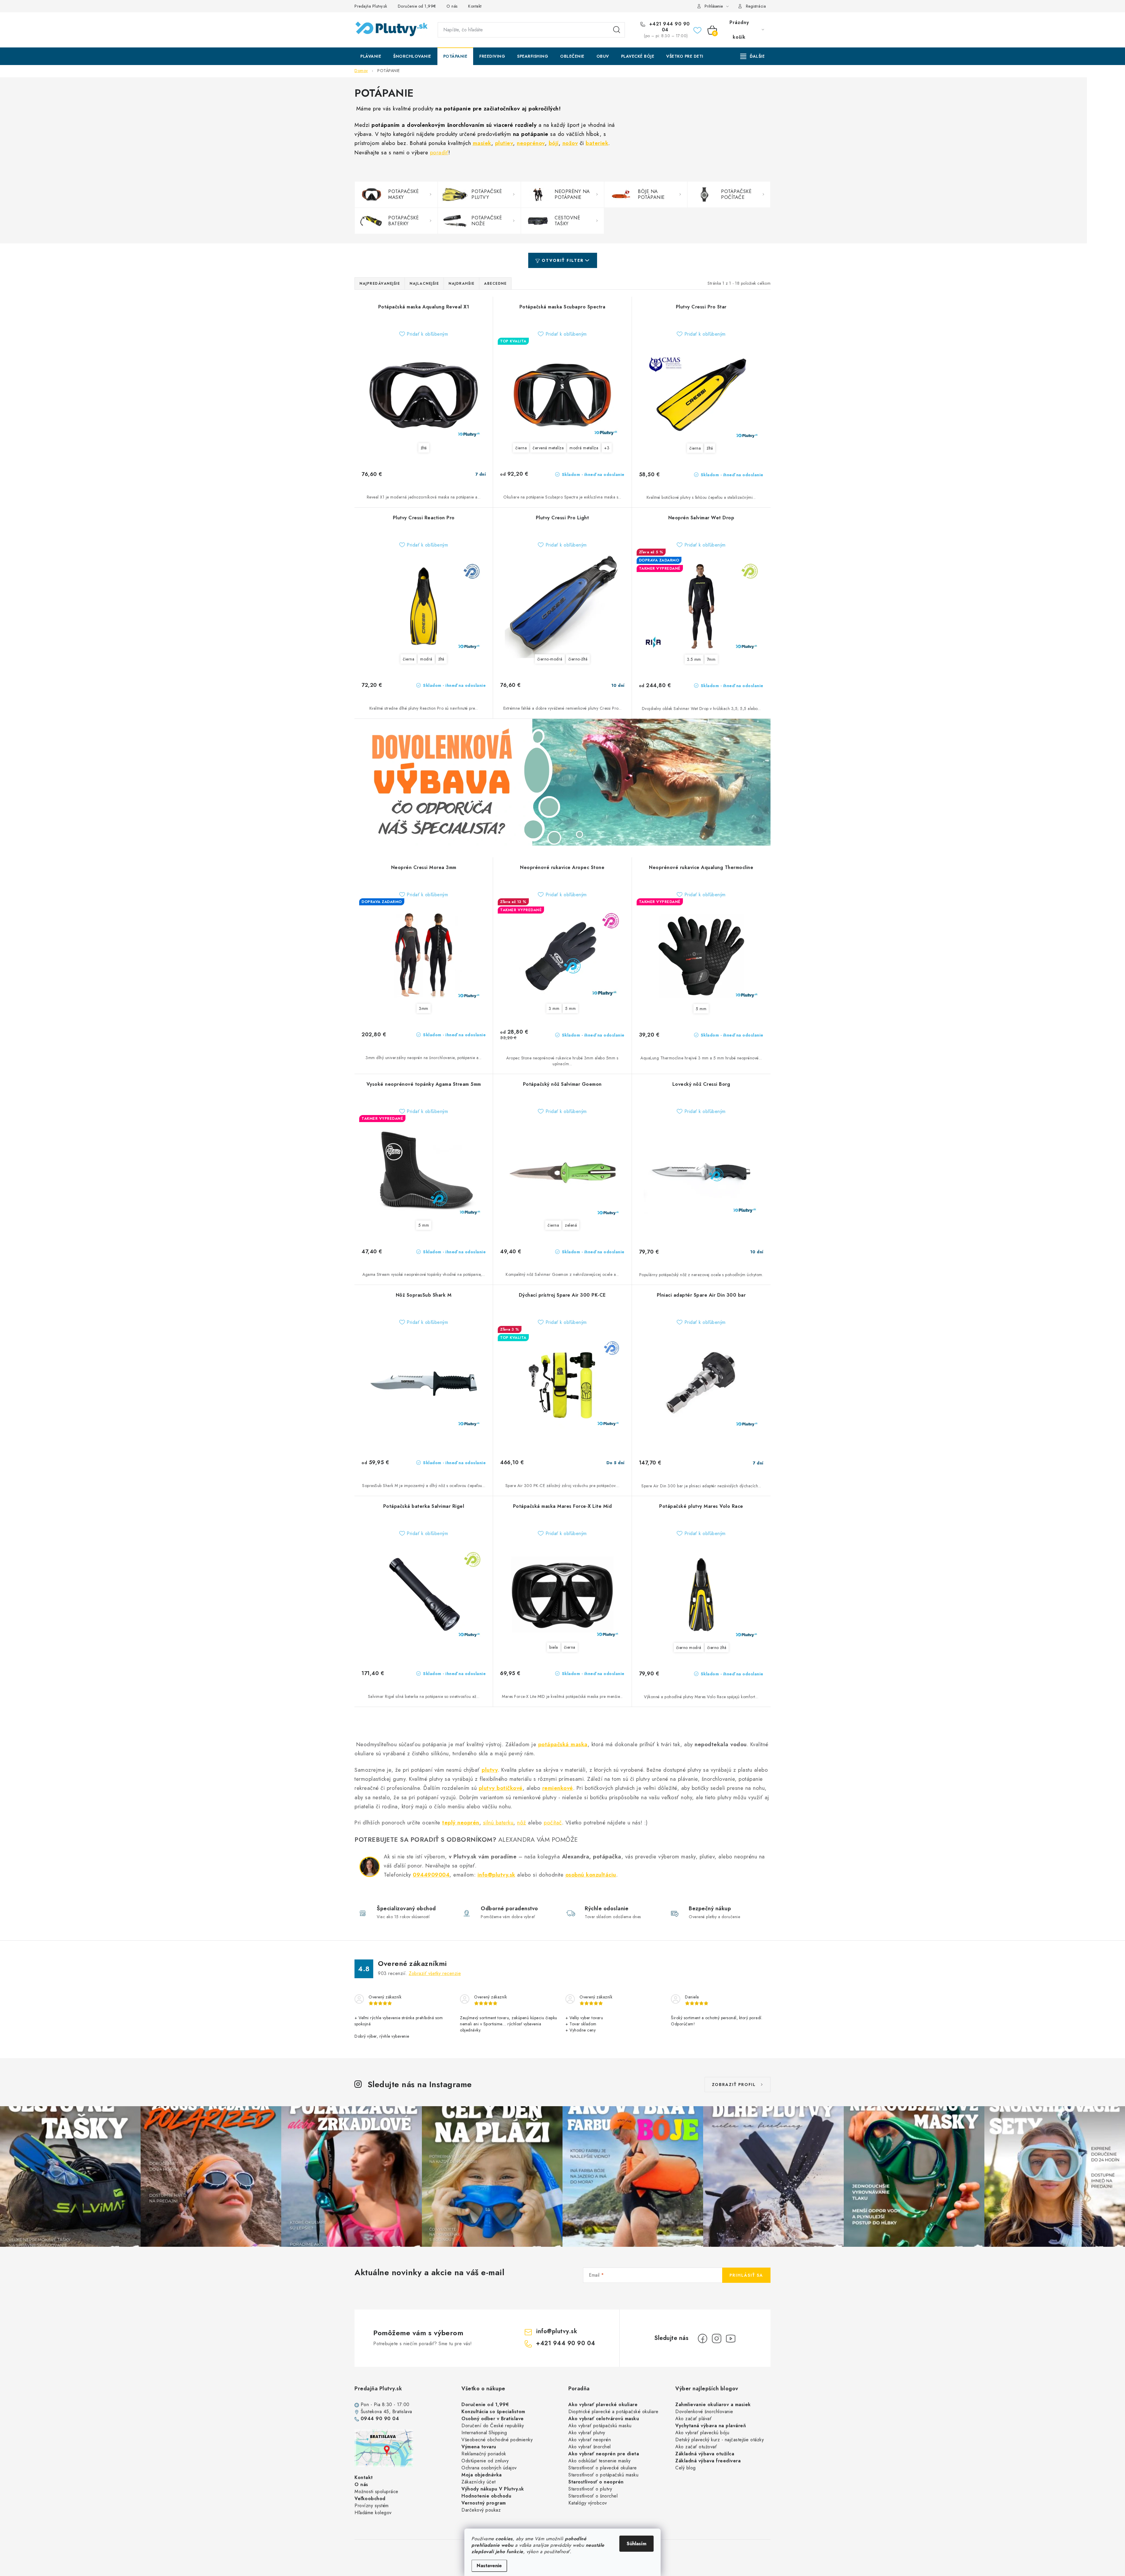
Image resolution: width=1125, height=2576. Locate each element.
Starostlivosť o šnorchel (593, 2496)
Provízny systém (372, 2506)
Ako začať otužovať (696, 2447)
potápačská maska (563, 1744)
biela (554, 1647)
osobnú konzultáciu (591, 1875)
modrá (426, 659)
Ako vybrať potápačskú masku (600, 2426)
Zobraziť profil (734, 2085)
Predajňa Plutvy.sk (371, 6)
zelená (571, 1225)
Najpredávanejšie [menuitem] (380, 284)
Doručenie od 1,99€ (417, 6)
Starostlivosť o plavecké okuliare (603, 2468)
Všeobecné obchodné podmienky (497, 2440)
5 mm (570, 1008)
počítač (553, 1823)
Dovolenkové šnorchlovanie (704, 2412)
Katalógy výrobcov (588, 2503)
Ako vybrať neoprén (590, 2440)
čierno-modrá (550, 659)
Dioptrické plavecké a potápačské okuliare (613, 2412)
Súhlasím (636, 2544)
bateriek (597, 143)
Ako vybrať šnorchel (590, 2447)
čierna (521, 448)
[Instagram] (717, 2338)
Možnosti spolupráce (376, 2492)
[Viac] (753, 56)
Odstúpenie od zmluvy (485, 2461)
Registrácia (756, 6)
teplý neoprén (461, 1823)
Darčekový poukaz (481, 2510)
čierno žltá (717, 1648)
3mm (424, 1008)
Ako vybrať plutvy (587, 2433)
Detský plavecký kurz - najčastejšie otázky (720, 2440)
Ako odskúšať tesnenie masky (600, 2461)
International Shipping (484, 2433)
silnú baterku (498, 1823)
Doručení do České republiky (493, 2426)
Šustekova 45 (375, 2412)
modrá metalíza (584, 448)
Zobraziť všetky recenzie (435, 1973)
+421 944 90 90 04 (669, 27)
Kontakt (475, 6)
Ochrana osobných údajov (489, 2468)
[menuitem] (371, 56)
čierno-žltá (578, 659)
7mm (711, 659)
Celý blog (686, 2468)
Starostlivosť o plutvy (590, 2489)
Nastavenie (489, 2566)
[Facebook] (703, 2338)
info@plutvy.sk (496, 1875)
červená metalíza (548, 448)
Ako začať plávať (693, 2419)
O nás (452, 6)
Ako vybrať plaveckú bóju (702, 2433)
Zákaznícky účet (479, 2482)
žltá (424, 448)
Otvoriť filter (563, 260)
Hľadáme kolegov (373, 2513)
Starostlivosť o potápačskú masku (603, 2475)
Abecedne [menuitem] (495, 284)
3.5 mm (694, 659)
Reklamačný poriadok (484, 2454)
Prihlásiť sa (746, 2275)
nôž (522, 1823)
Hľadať (617, 30)
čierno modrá (689, 1648)
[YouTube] (731, 2338)
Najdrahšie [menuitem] (461, 284)
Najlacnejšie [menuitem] (424, 284)
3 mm (554, 1008)
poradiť (439, 152)
